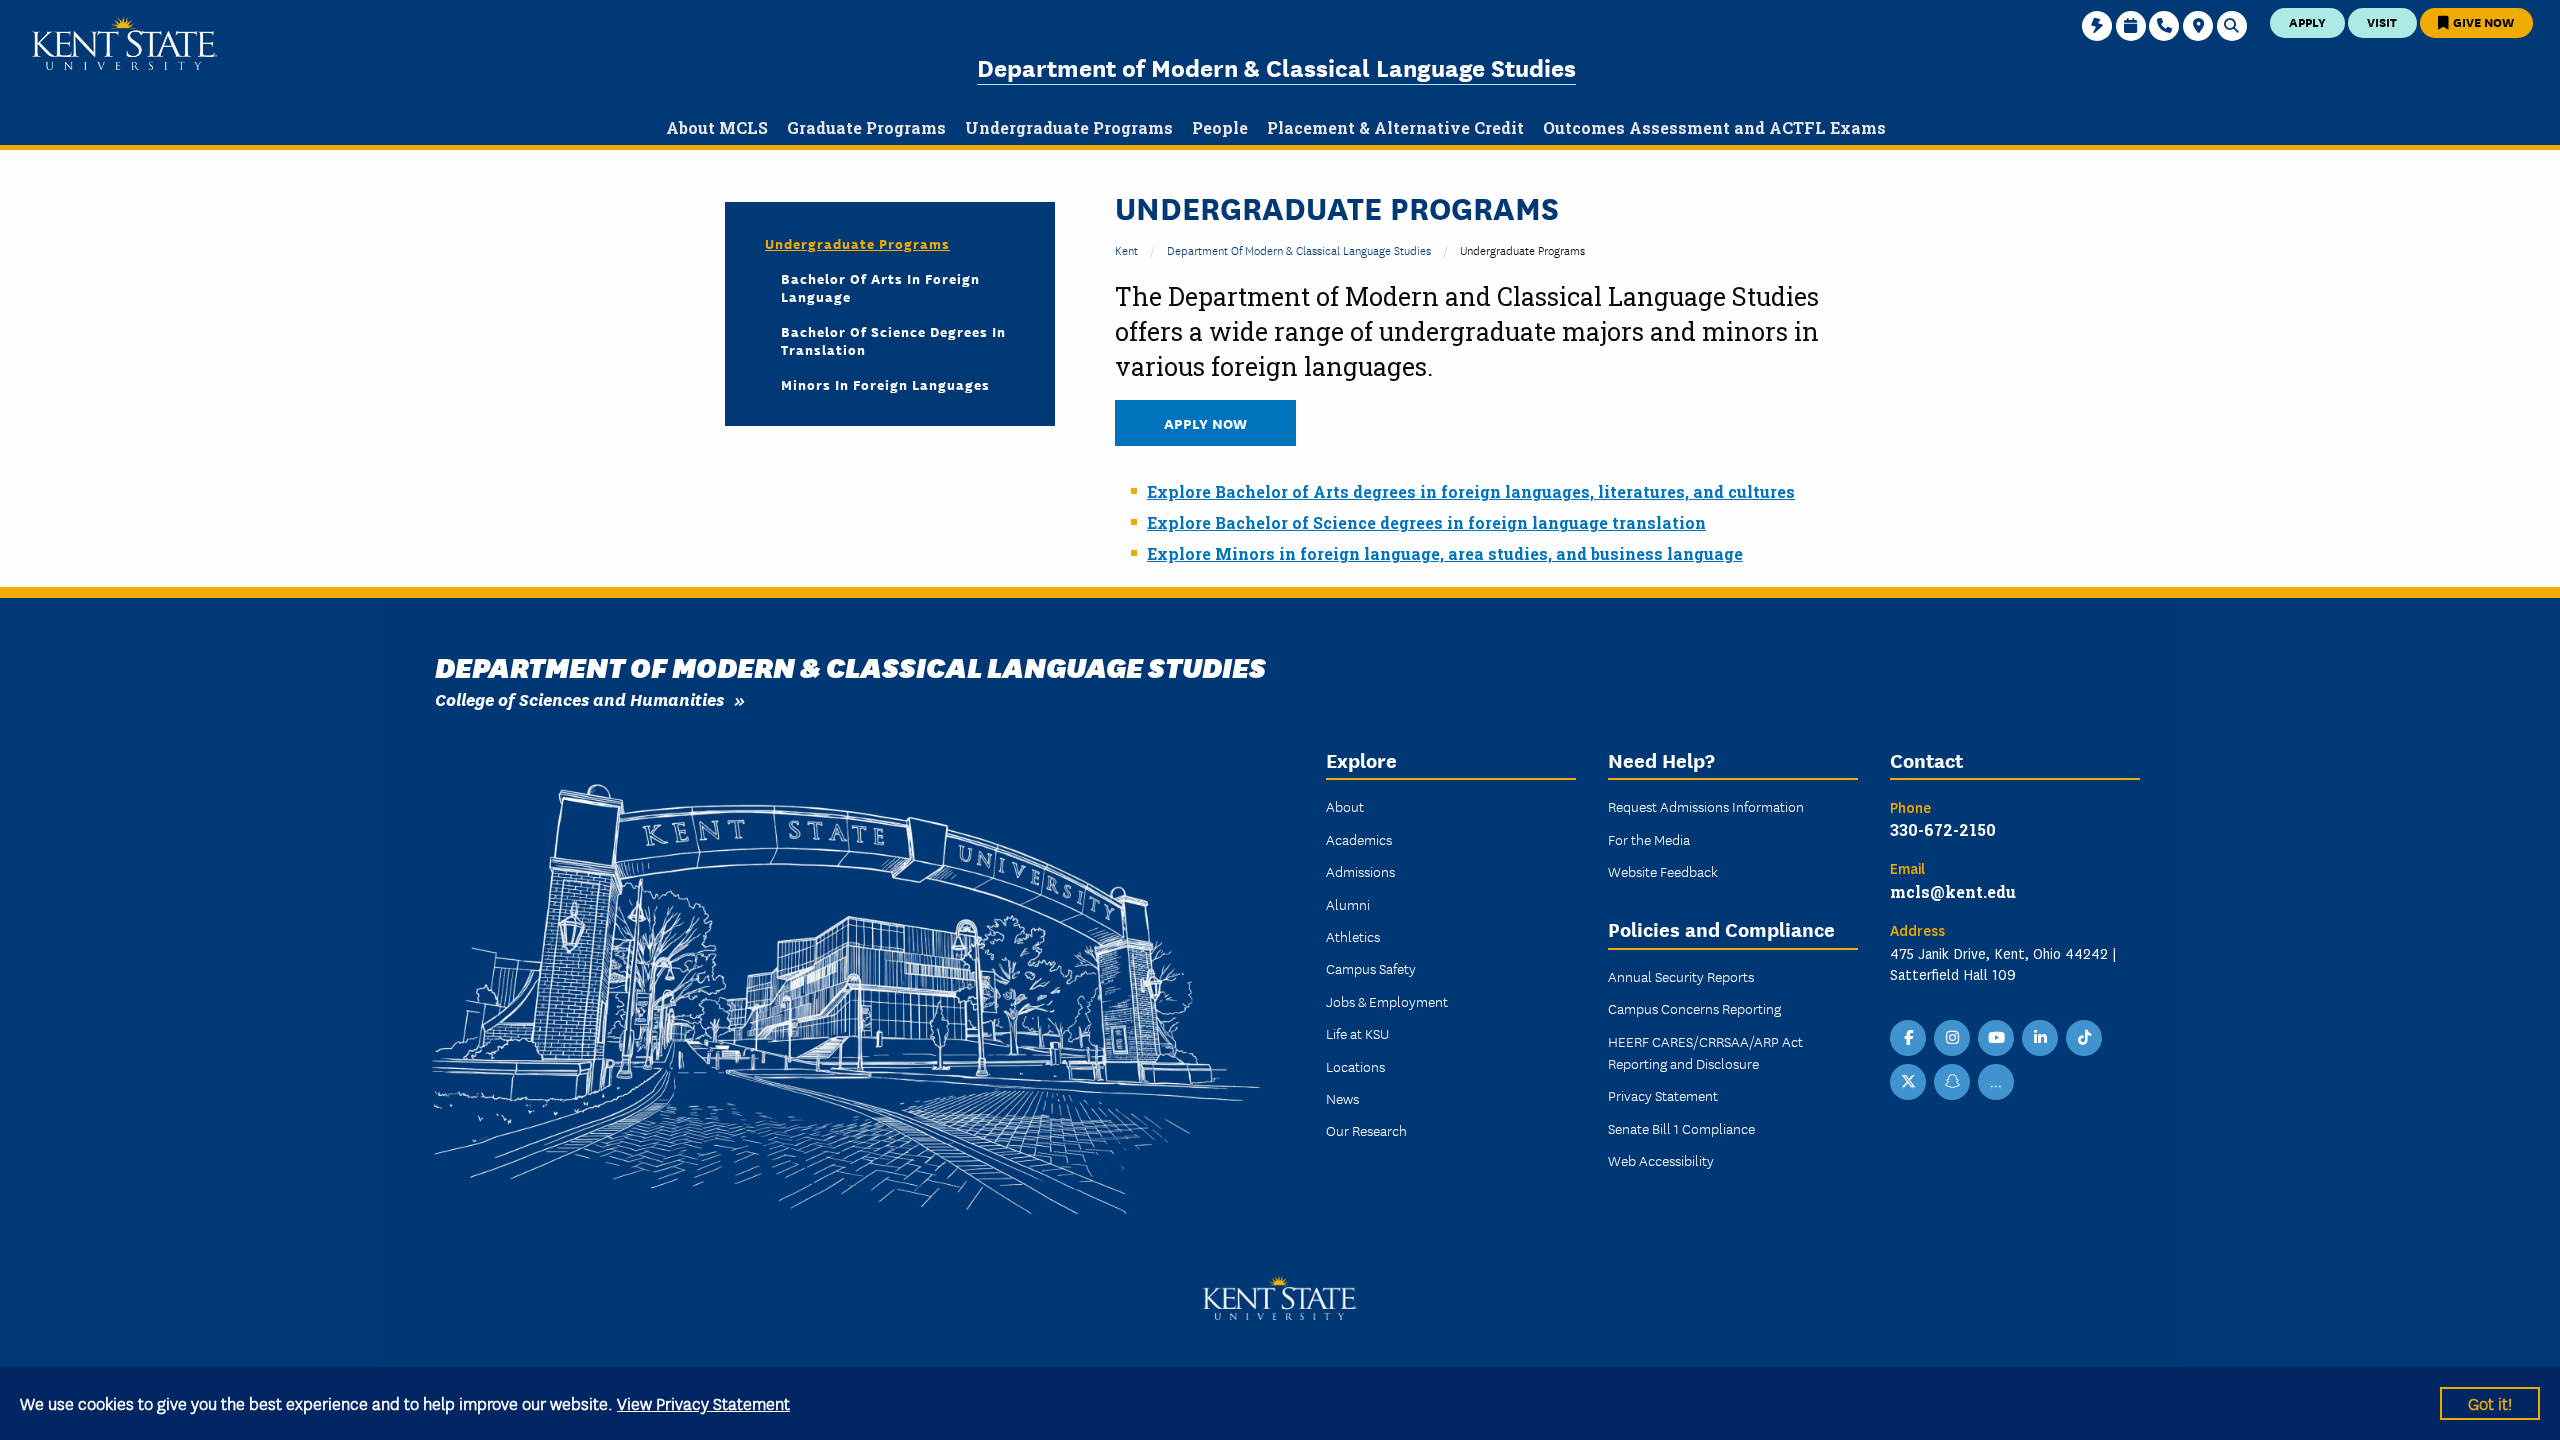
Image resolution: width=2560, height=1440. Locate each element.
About (1345, 806)
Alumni (1348, 904)
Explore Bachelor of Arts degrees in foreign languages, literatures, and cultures (1471, 491)
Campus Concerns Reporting (1694, 1008)
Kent (1126, 249)
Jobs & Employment (1387, 1001)
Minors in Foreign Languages (885, 384)
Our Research (1366, 1130)
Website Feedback (1663, 871)
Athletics (1353, 936)
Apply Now (1205, 422)
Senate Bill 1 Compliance (1681, 1128)
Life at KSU (1357, 1033)
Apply (2307, 21)
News (1342, 1098)
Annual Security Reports (1681, 976)
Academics (1359, 839)
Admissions (1360, 871)
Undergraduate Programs (857, 243)
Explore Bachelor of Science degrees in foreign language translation (1426, 522)
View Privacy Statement (703, 1402)
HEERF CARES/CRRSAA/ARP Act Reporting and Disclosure (1705, 1052)
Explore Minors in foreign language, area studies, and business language (1445, 553)
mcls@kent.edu (1953, 891)
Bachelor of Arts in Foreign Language (880, 287)
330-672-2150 (1943, 829)
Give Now (2482, 21)
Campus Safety (1371, 968)
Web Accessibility (1661, 1160)
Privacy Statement (1663, 1095)
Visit (2382, 21)
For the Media (1649, 839)
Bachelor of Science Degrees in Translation (893, 340)
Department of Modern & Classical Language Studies (1276, 66)
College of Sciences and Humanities (579, 698)
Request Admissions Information (1706, 806)
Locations (1355, 1066)
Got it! (2490, 1402)
